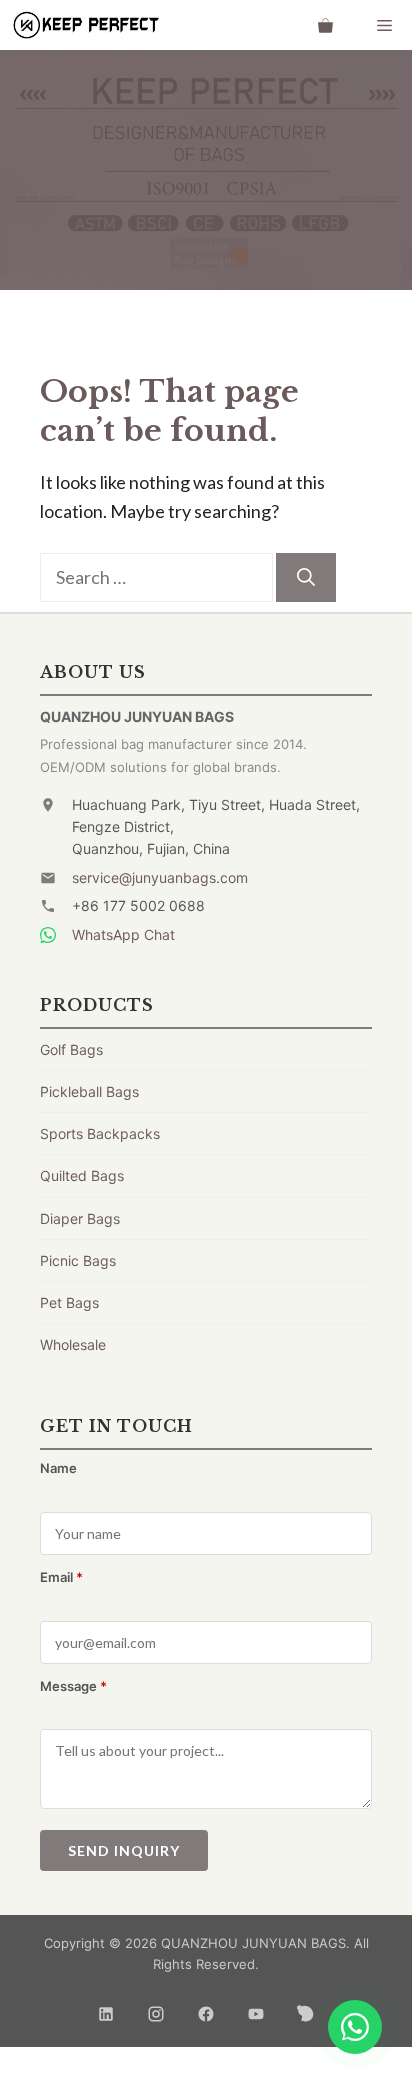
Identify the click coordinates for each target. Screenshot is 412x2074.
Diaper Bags (80, 1218)
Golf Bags (71, 1049)
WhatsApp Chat (123, 934)
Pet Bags (69, 1302)
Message (73, 1686)
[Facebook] (206, 2007)
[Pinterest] (306, 2007)
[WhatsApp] (355, 2027)
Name (58, 1468)
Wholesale (73, 1344)
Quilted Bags (82, 1175)
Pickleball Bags (89, 1091)
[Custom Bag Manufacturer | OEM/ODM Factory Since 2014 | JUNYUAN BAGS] (85, 25)
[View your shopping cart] (325, 25)
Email (61, 1577)
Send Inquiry (124, 1850)
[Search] (306, 577)
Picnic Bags (78, 1260)
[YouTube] (256, 2007)
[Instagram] (156, 2007)
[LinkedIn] (106, 2007)
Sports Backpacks (100, 1133)
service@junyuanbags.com (160, 877)
